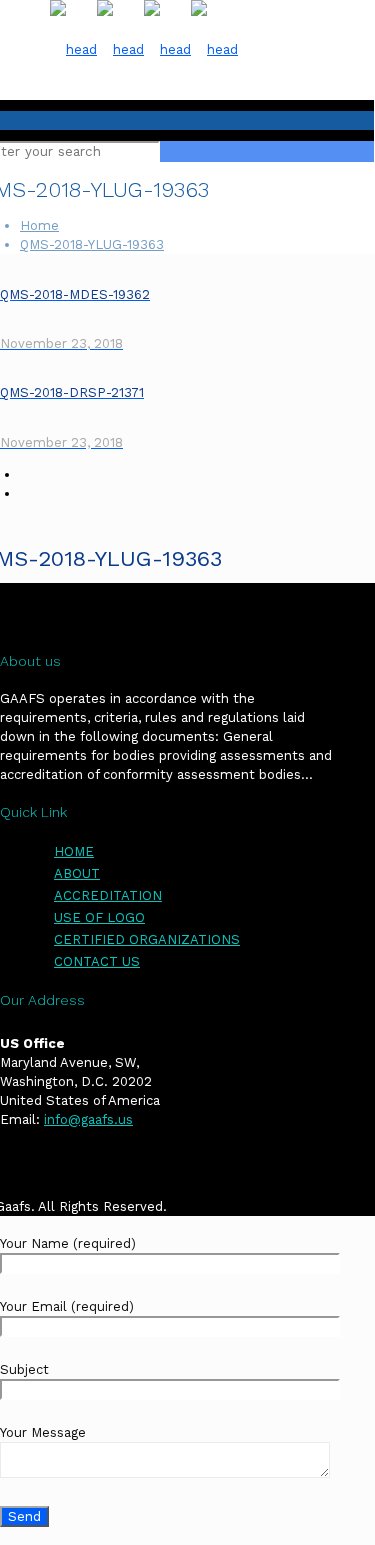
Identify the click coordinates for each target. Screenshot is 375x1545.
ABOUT (77, 873)
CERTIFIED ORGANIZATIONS (147, 939)
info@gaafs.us (88, 1119)
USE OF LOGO (99, 917)
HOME (74, 851)
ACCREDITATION (108, 895)
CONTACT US (97, 961)
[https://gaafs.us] (144, 49)
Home (39, 225)
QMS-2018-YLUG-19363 (92, 244)
